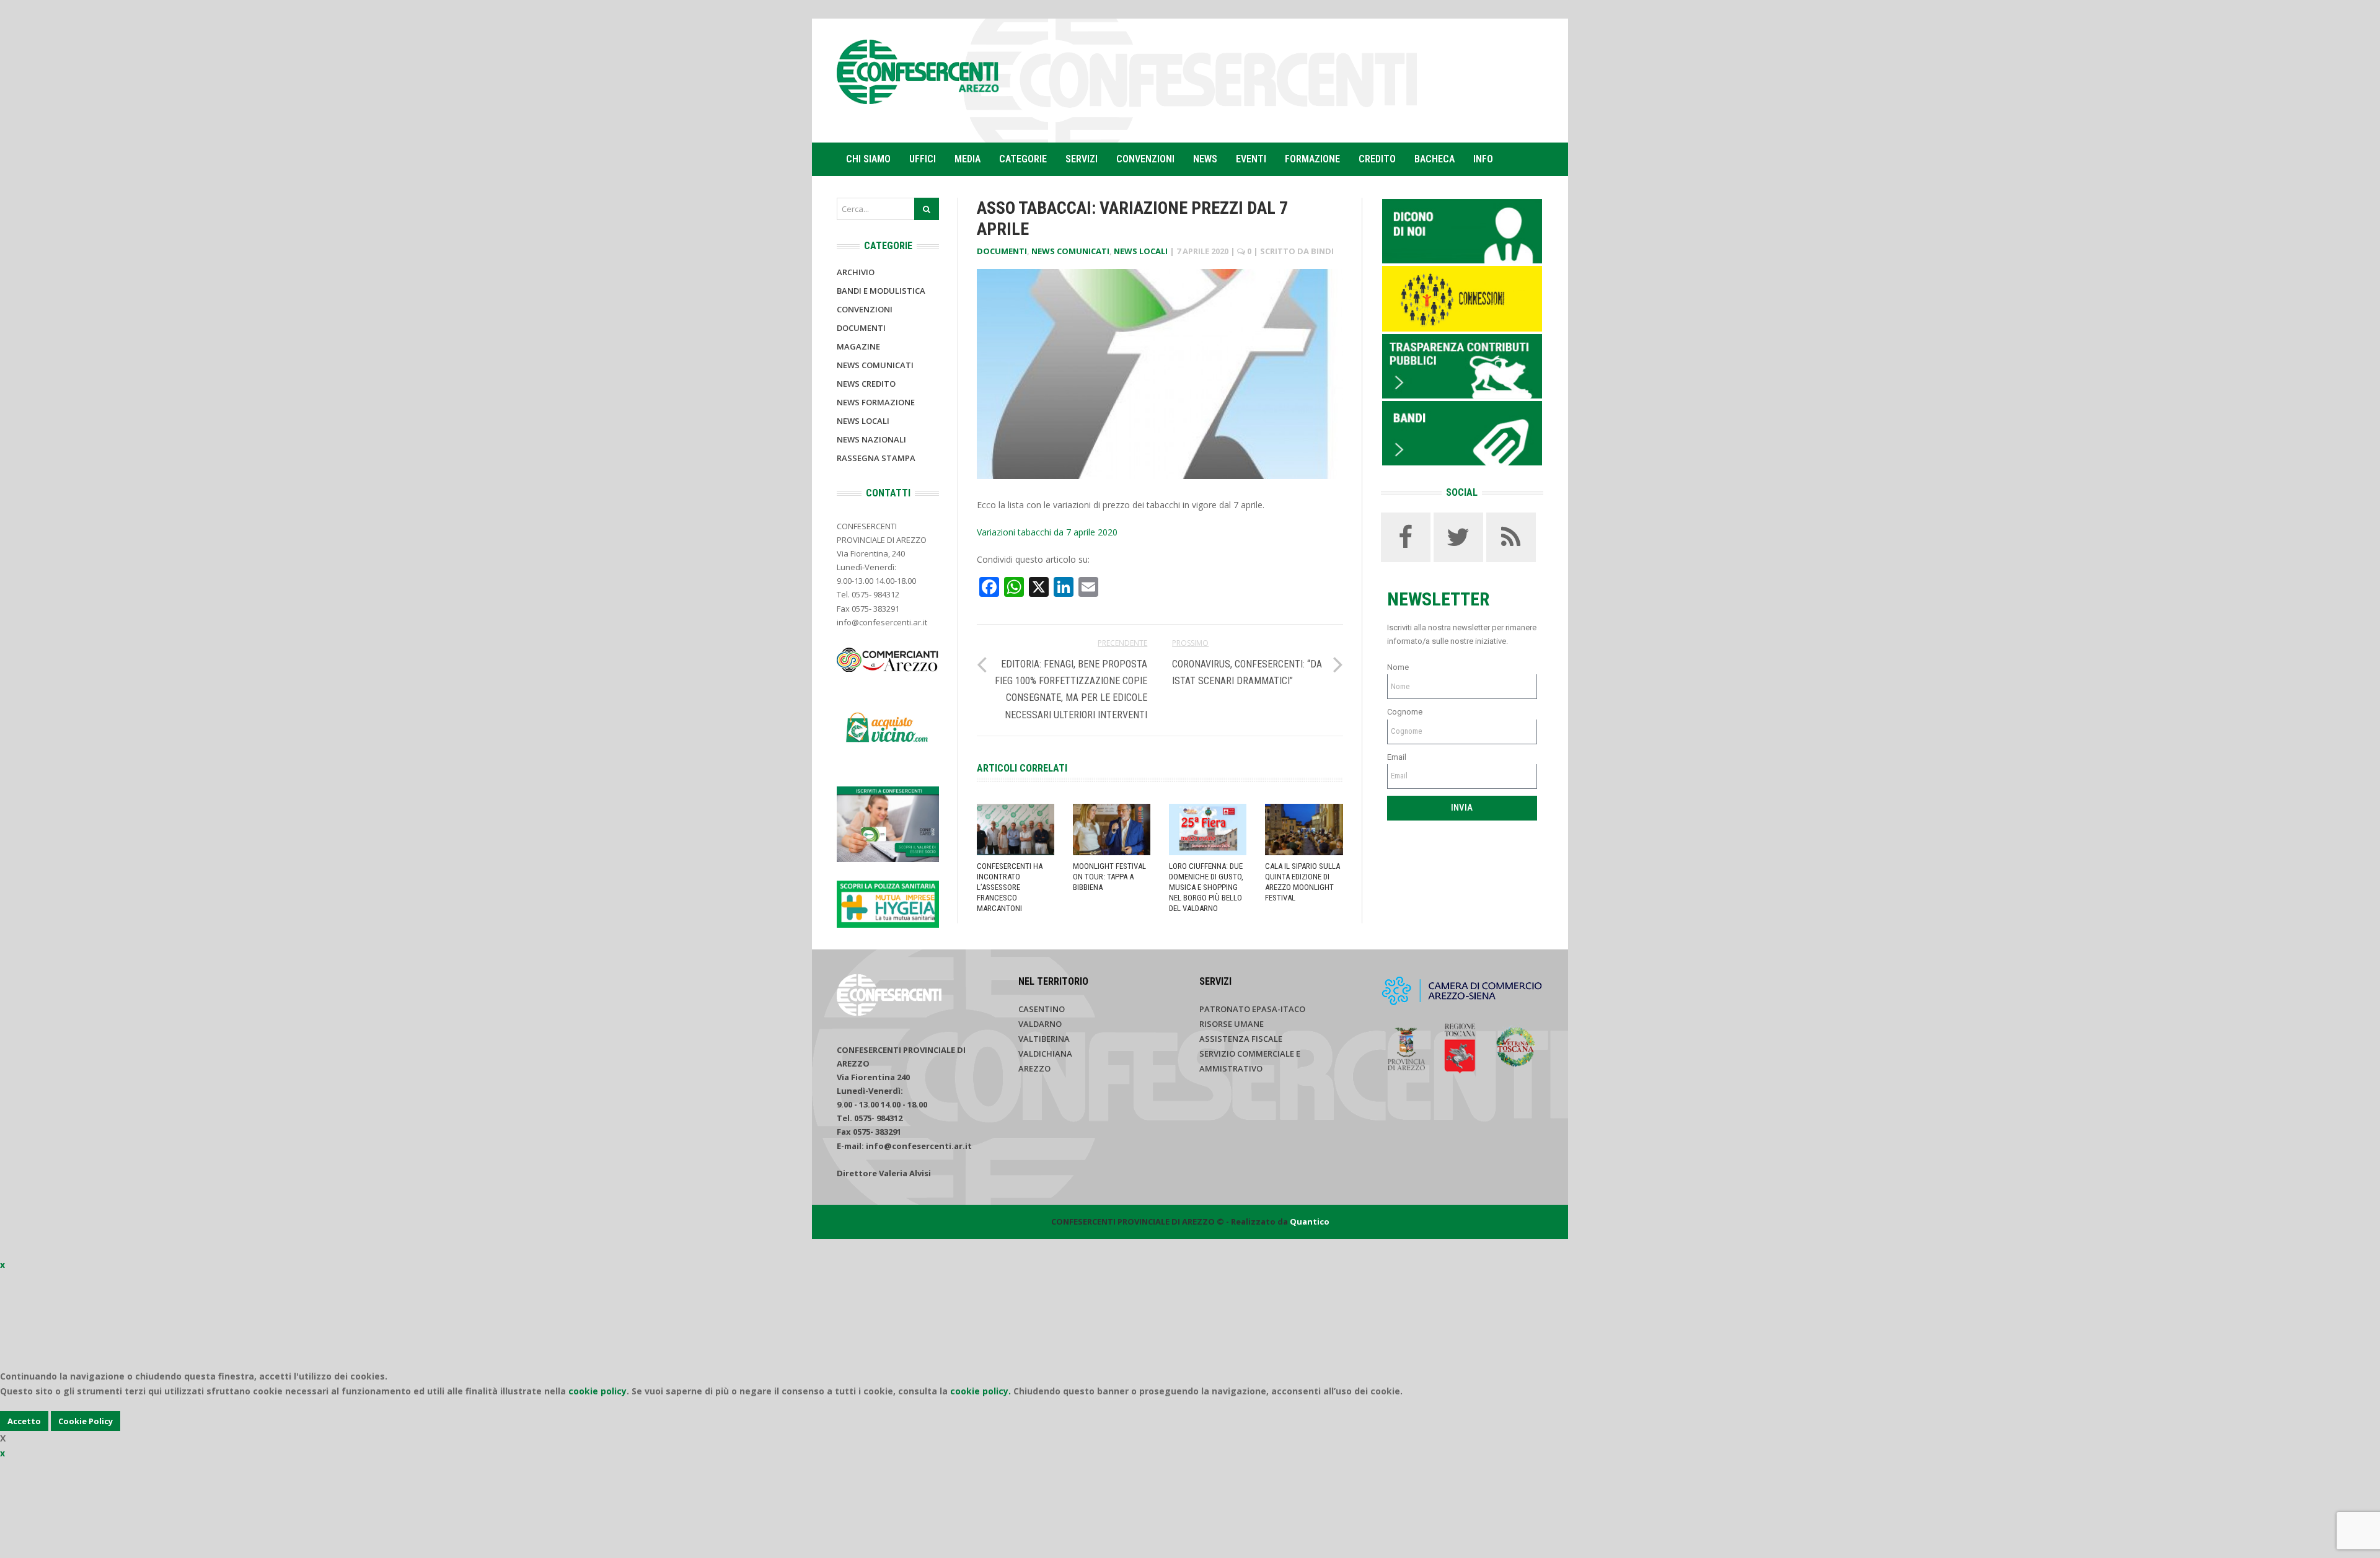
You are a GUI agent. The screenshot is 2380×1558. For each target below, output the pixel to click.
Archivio (856, 272)
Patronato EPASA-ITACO (1252, 1009)
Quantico (1310, 1221)
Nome (1398, 667)
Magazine (858, 346)
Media (967, 159)
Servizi (1082, 159)
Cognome (1405, 712)
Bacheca (1435, 159)
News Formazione (876, 402)
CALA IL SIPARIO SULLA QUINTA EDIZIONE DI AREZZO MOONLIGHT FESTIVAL (1302, 882)
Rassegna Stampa (876, 458)
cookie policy (597, 1391)
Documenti (1002, 251)
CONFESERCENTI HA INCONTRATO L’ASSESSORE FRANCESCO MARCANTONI (1010, 887)
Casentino (1042, 1009)
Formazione (1312, 159)
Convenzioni (1145, 159)
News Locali (1141, 251)
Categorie (1023, 159)
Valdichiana (1045, 1054)
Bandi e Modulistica (881, 291)
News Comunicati (1070, 251)
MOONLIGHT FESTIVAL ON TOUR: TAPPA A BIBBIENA (1109, 877)
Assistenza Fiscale (1241, 1039)
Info (1483, 159)
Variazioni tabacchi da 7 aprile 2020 (1047, 532)
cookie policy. (981, 1391)
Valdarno (1040, 1024)
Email (1397, 757)
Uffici (923, 159)
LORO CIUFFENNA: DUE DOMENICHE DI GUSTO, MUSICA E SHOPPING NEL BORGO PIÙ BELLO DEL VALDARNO (1206, 887)
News (1205, 159)
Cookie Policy (86, 1421)
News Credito (866, 384)
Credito (1377, 159)
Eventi (1251, 159)
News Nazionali (871, 439)
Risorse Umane (1232, 1024)
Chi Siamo (868, 159)
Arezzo (1034, 1068)
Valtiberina (1044, 1039)
